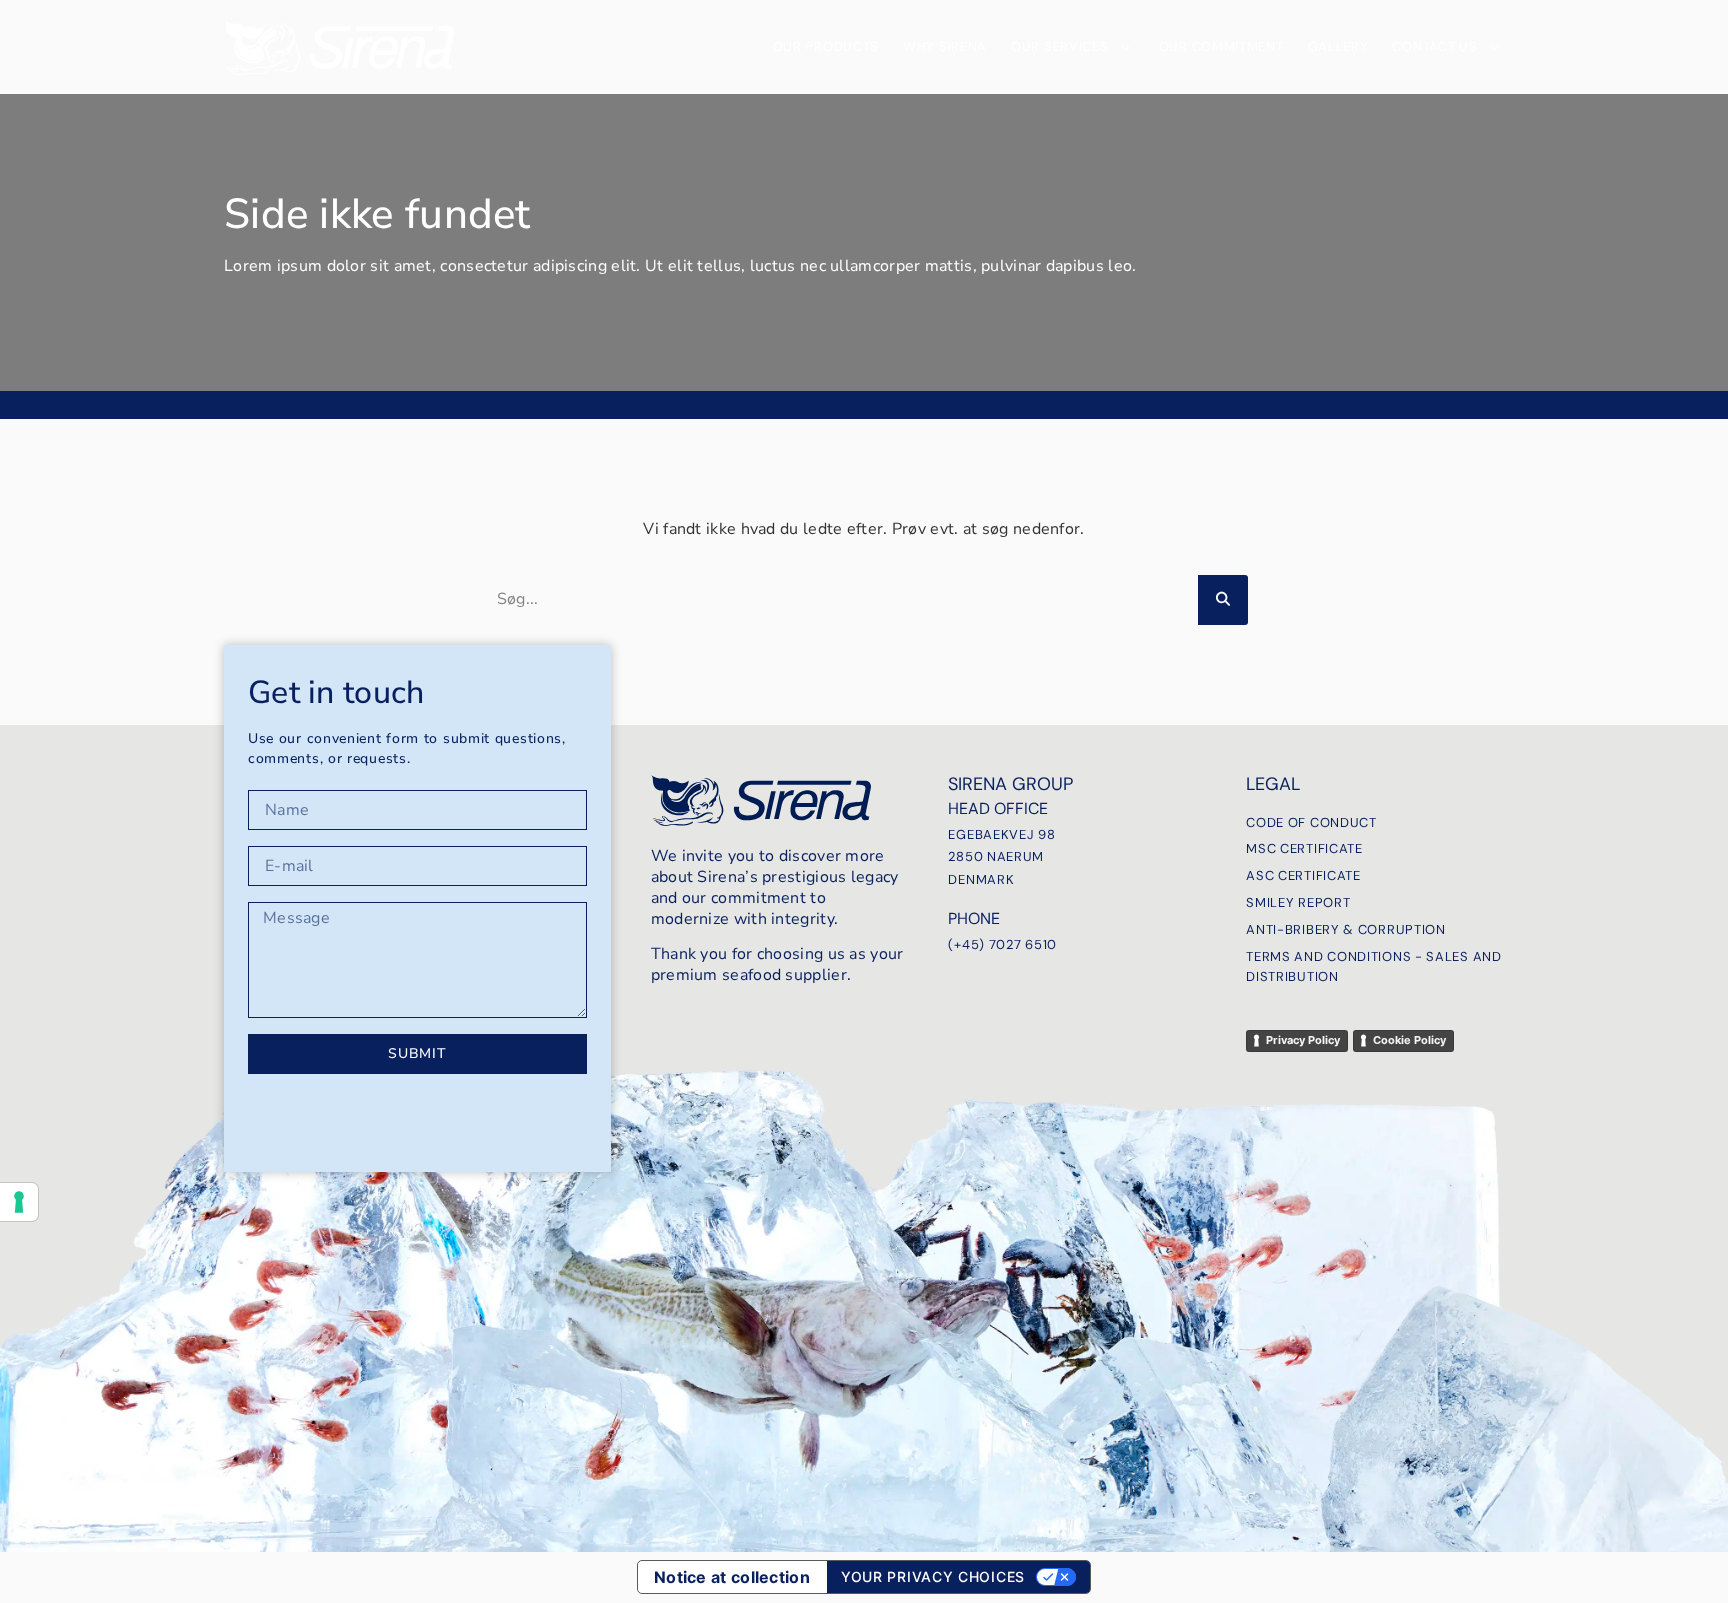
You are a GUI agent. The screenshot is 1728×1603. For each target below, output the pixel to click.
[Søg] (1223, 600)
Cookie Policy (1409, 1040)
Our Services (1059, 46)
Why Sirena (945, 46)
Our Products (826, 46)
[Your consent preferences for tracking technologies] (19, 1202)
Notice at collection (732, 1577)
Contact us (1434, 46)
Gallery (1338, 46)
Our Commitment (1221, 46)
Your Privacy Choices (933, 1576)
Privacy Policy (1303, 1040)
